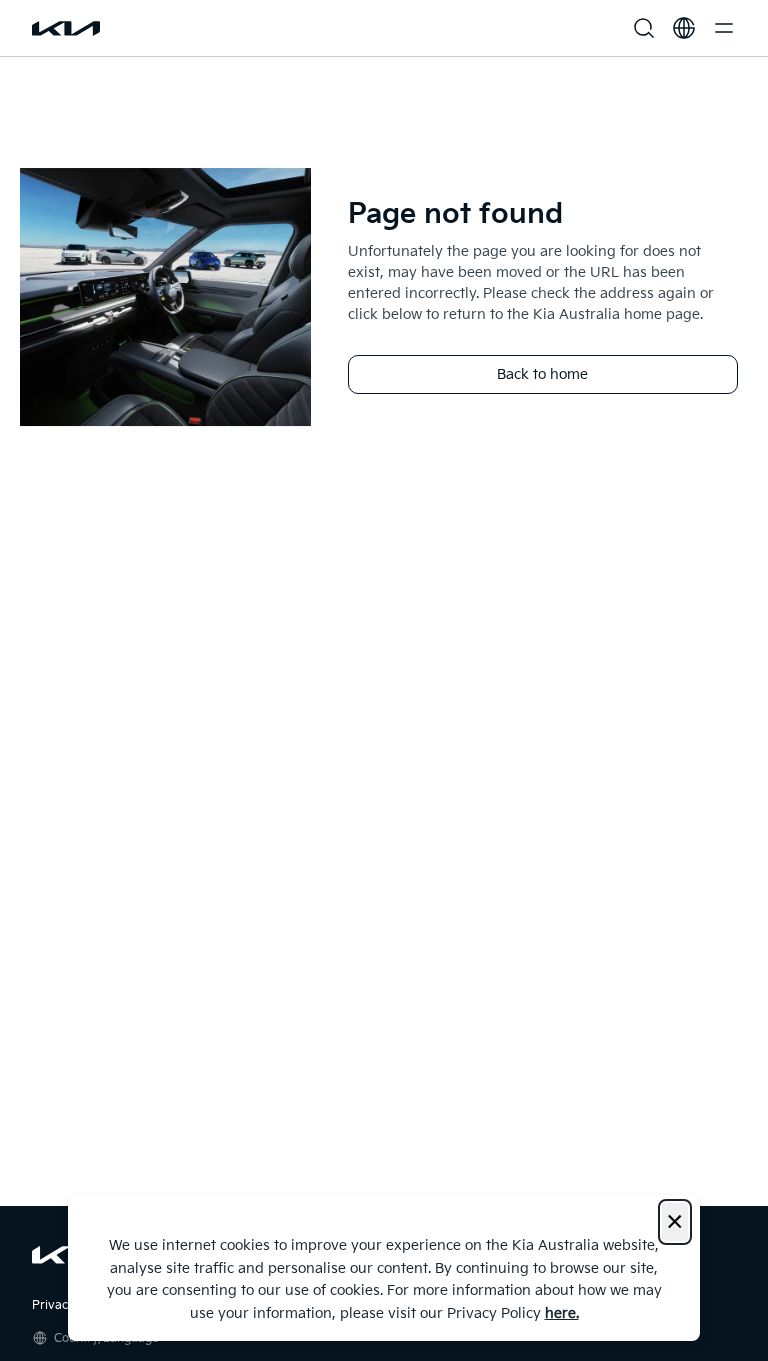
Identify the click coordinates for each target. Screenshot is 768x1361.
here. (562, 1313)
